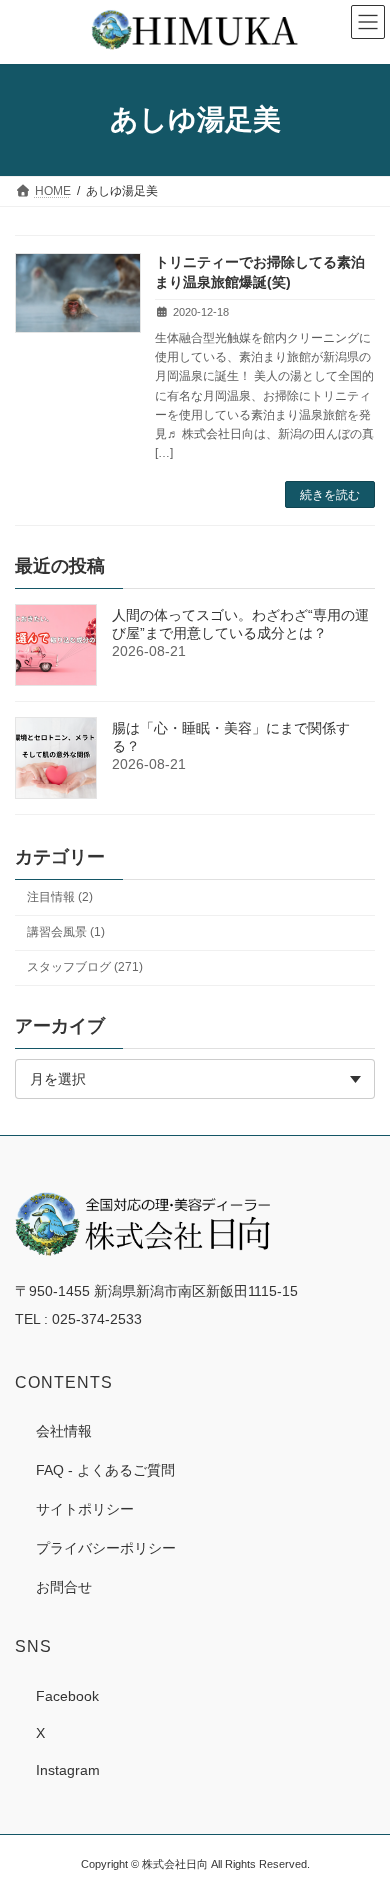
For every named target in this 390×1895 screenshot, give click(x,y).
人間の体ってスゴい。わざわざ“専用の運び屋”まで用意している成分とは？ (240, 624)
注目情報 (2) (60, 897)
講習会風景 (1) (66, 932)
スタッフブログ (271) (85, 968)
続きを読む (330, 495)
